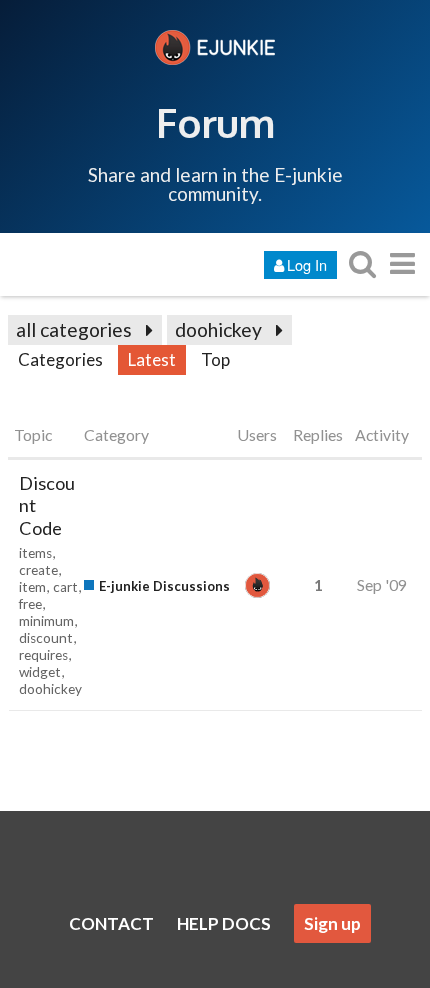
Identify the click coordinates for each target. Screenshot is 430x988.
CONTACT (111, 923)
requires (43, 655)
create (38, 570)
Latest (152, 359)
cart (65, 587)
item (32, 587)
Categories (60, 359)
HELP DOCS (224, 923)
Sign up (332, 923)
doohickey (218, 329)
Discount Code (47, 506)
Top (215, 359)
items (35, 553)
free (30, 604)
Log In (307, 264)
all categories (74, 329)
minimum (46, 621)
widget (40, 672)
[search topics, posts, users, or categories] (362, 263)
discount (46, 638)
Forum (215, 122)
